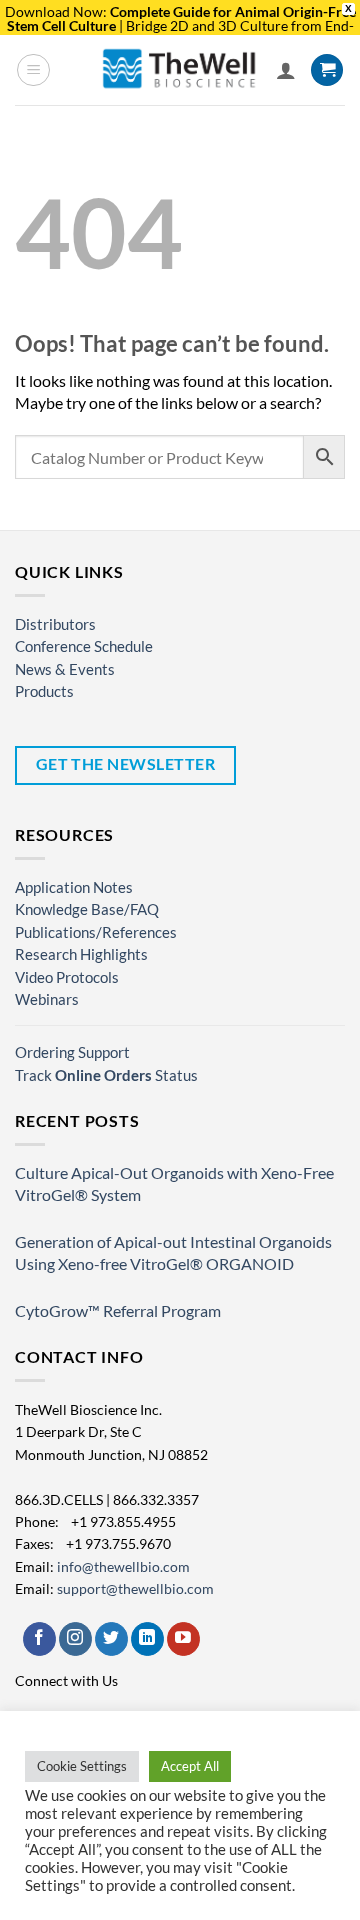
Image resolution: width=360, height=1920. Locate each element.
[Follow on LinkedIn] (147, 1639)
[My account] (286, 70)
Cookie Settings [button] (82, 1766)
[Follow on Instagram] (75, 1639)
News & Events (65, 669)
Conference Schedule (84, 646)
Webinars (47, 999)
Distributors (55, 624)
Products (44, 691)
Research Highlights (81, 954)
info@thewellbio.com (123, 1566)
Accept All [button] (190, 1766)
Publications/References (96, 932)
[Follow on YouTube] (183, 1639)
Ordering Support (72, 1052)
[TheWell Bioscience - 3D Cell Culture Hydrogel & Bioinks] (180, 69)
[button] (33, 70)
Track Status (106, 1075)
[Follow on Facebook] (39, 1639)
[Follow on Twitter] (111, 1639)
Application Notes (74, 887)
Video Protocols (67, 977)
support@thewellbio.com (135, 1588)
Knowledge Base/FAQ (87, 909)
